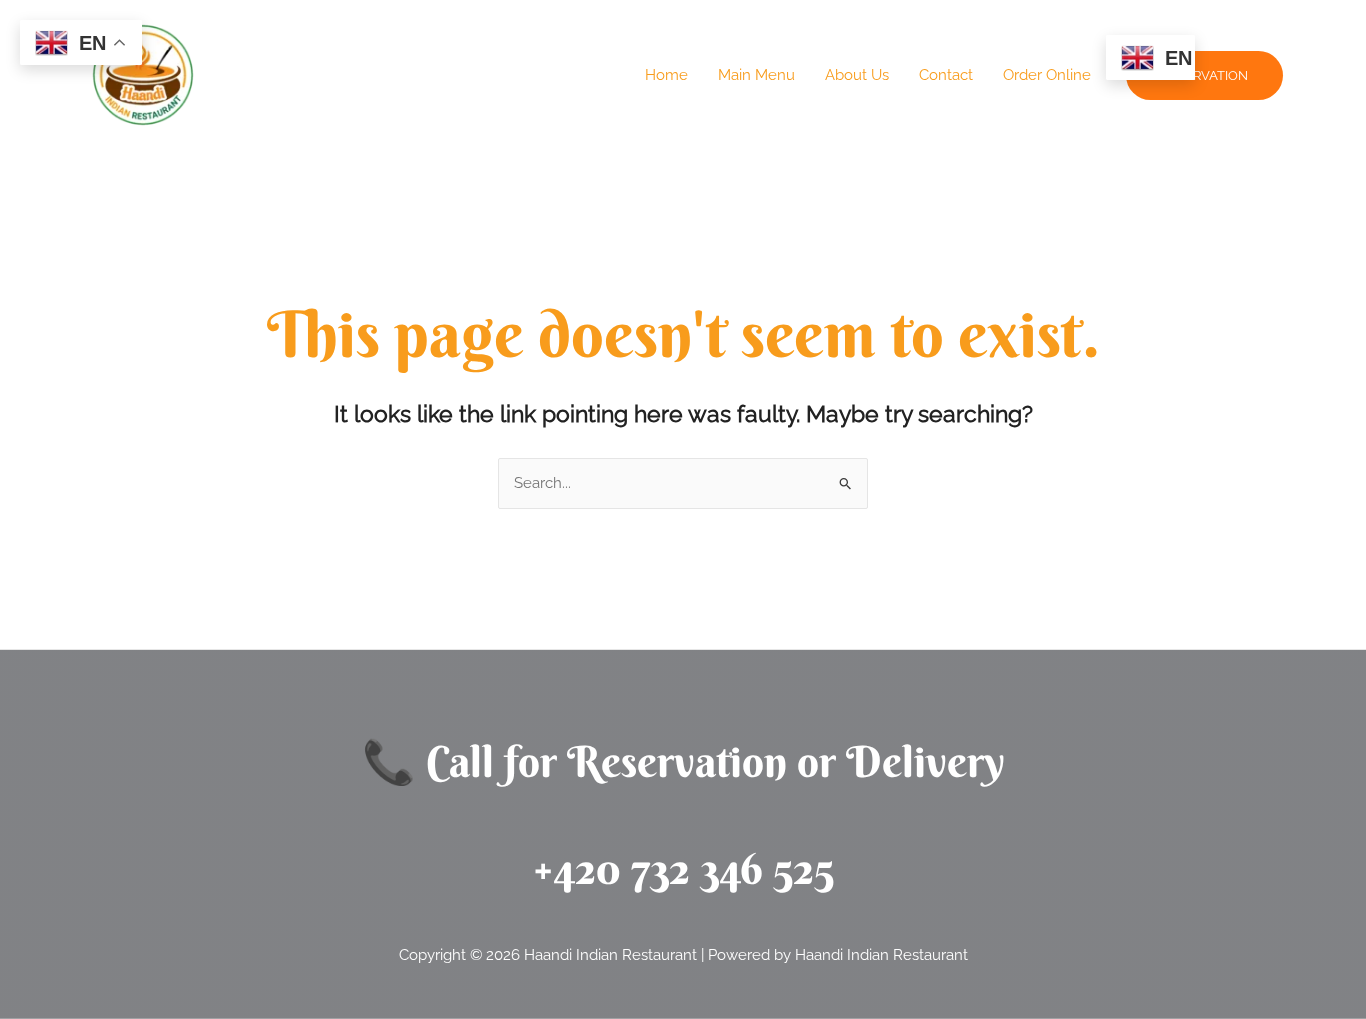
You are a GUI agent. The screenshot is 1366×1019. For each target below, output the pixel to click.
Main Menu (756, 75)
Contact (946, 75)
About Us (857, 75)
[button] (1204, 75)
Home (666, 75)
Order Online (1047, 75)
